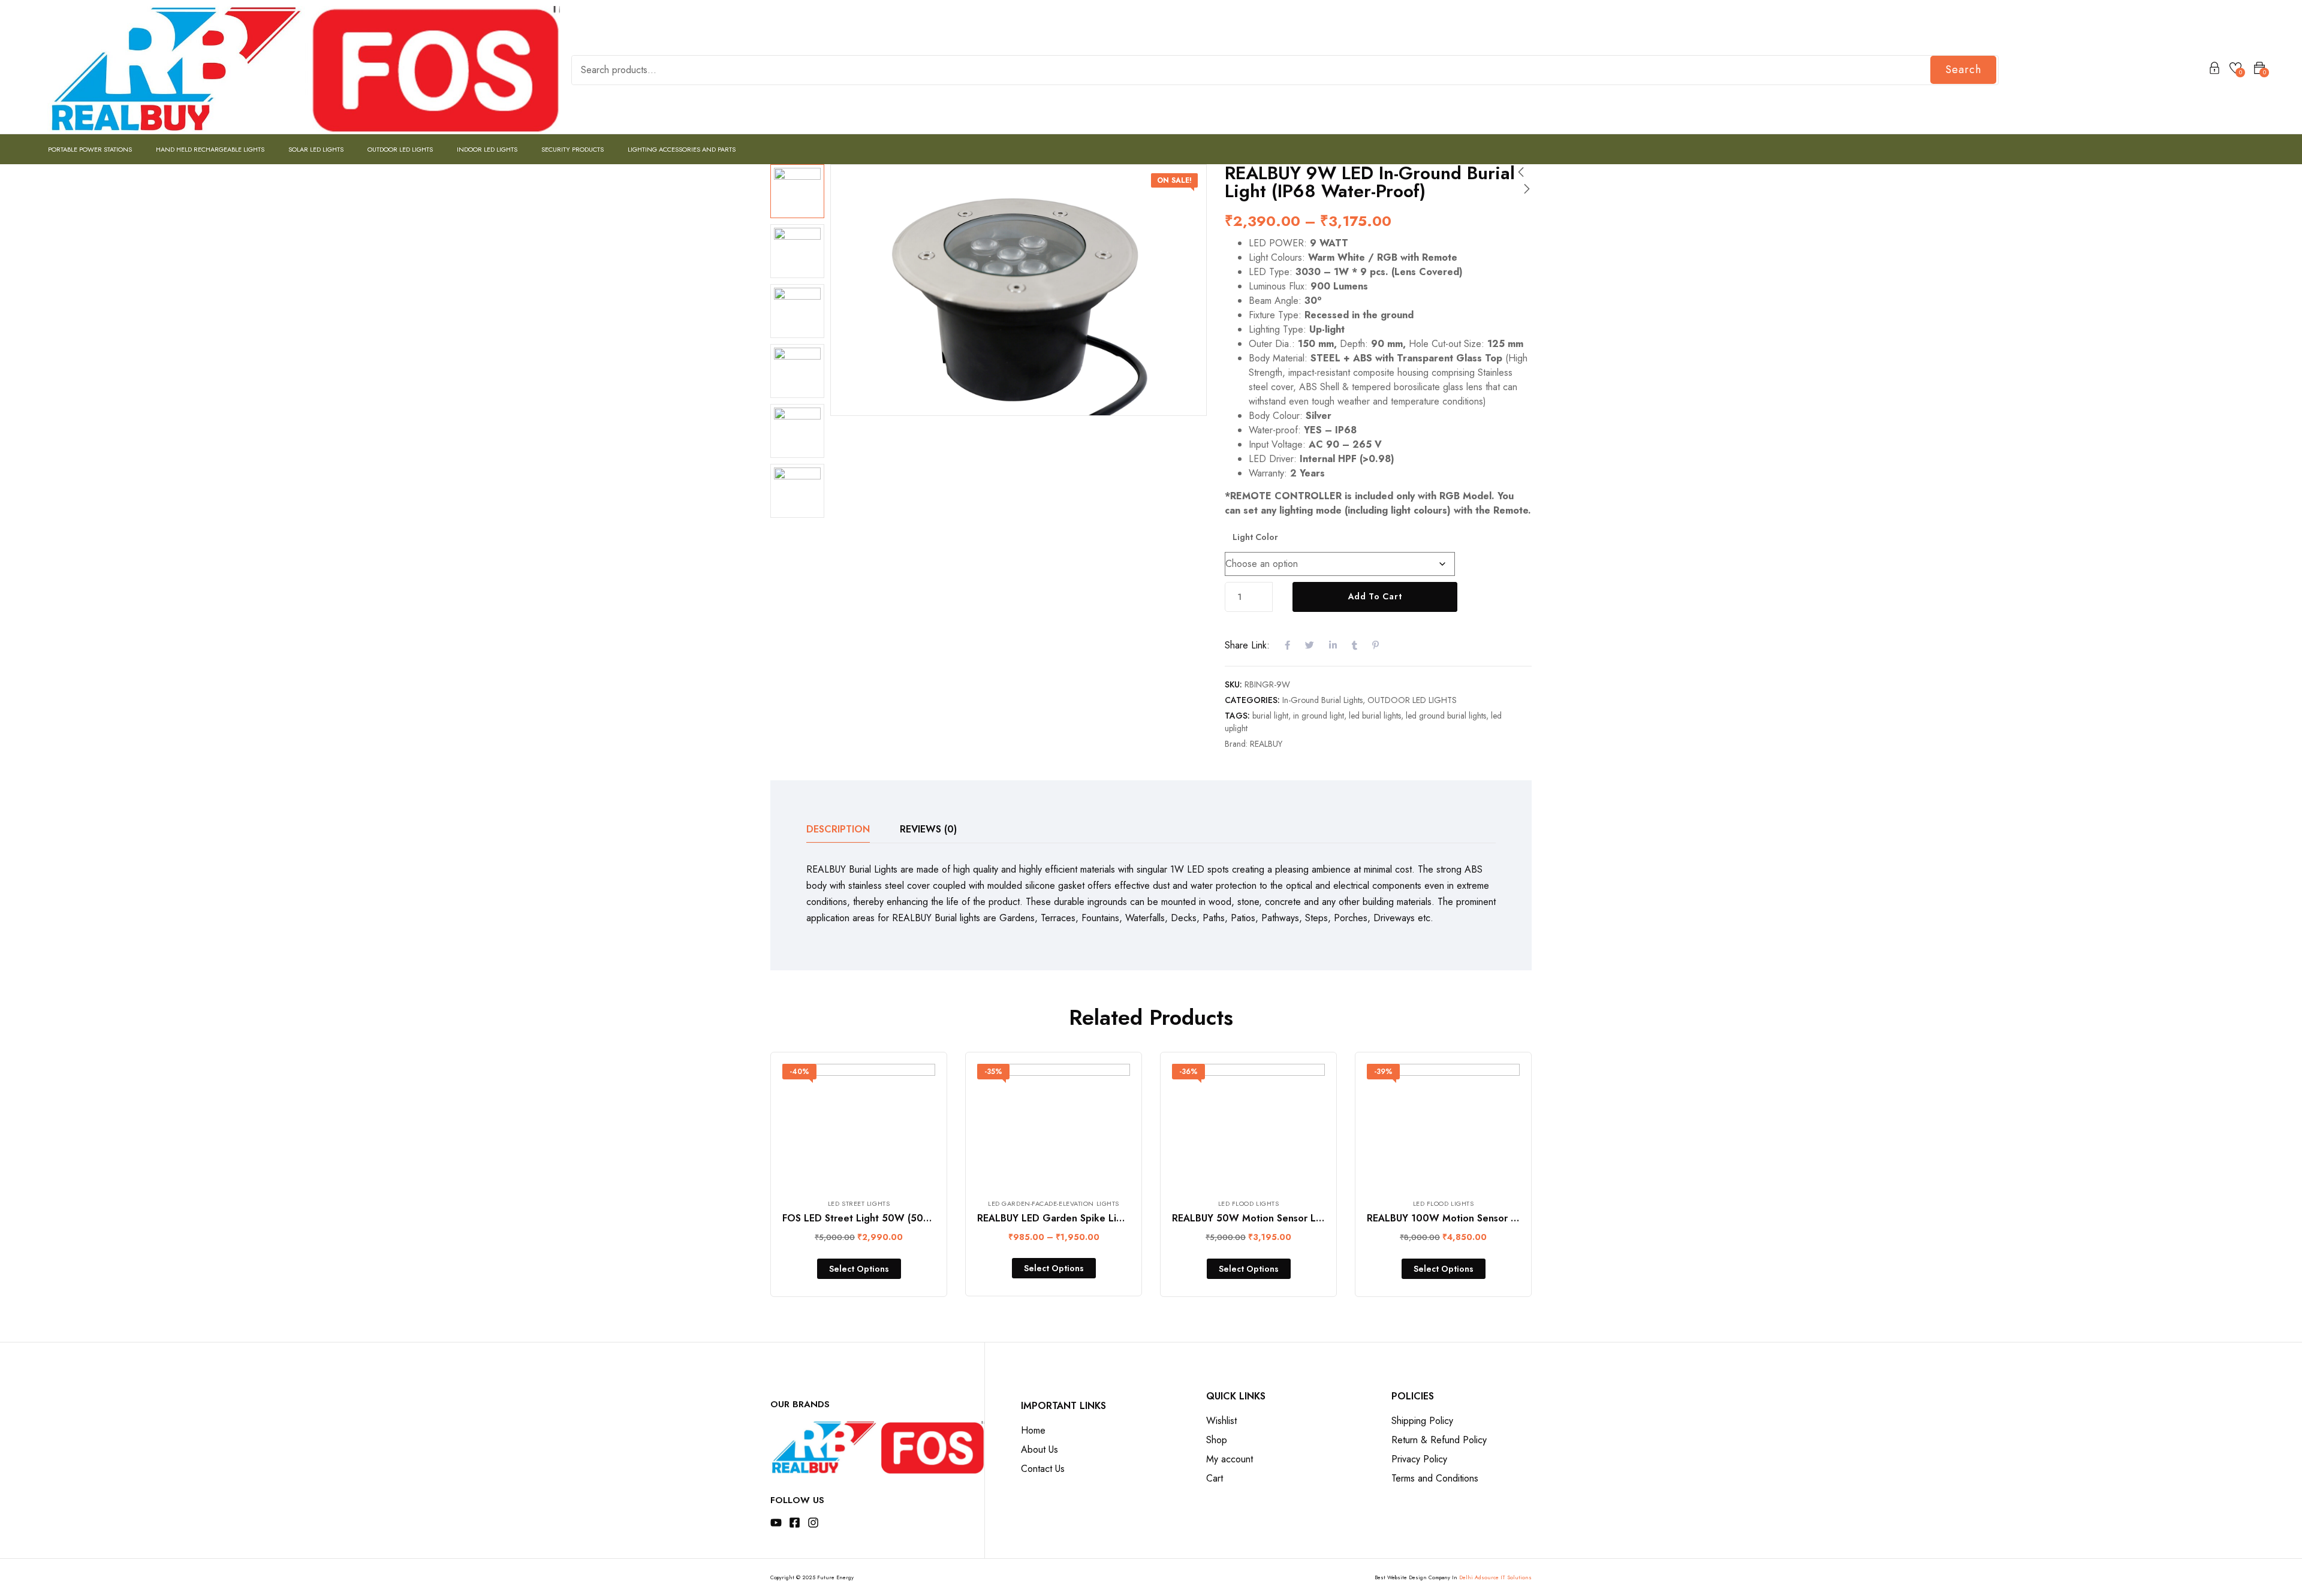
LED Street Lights (859, 1203)
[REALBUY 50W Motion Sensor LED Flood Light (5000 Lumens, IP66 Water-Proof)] (1248, 1125)
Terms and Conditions (1435, 1478)
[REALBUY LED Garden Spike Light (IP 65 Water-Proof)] (1054, 1125)
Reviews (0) (928, 829)
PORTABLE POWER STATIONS (90, 149)
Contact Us (1043, 1469)
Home (1033, 1430)
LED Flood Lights (1249, 1203)
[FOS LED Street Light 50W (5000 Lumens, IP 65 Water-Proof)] (859, 1125)
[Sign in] (2214, 70)
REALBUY (1266, 744)
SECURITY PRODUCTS (573, 149)
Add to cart (1375, 596)
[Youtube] (776, 1523)
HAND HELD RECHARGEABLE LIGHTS (210, 149)
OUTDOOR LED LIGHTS (400, 149)
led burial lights (1375, 716)
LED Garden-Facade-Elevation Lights (1054, 1203)
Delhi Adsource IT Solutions (1495, 1577)
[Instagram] (813, 1523)
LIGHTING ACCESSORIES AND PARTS (682, 149)
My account (1230, 1459)
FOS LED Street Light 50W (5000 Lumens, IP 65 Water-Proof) (923, 1218)
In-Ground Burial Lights (1322, 700)
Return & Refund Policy (1439, 1440)
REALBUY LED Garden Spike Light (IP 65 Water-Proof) (1100, 1218)
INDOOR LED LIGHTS (487, 149)
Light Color (1255, 537)
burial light (1270, 716)
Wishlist (1221, 1421)
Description (838, 829)
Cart (1215, 1478)
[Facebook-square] (795, 1523)
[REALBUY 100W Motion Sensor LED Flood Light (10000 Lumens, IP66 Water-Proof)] (1443, 1125)
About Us (1039, 1449)
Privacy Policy (1419, 1459)
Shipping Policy (1422, 1421)
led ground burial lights (1446, 716)
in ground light (1319, 716)
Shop (1217, 1440)
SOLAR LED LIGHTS (316, 149)
